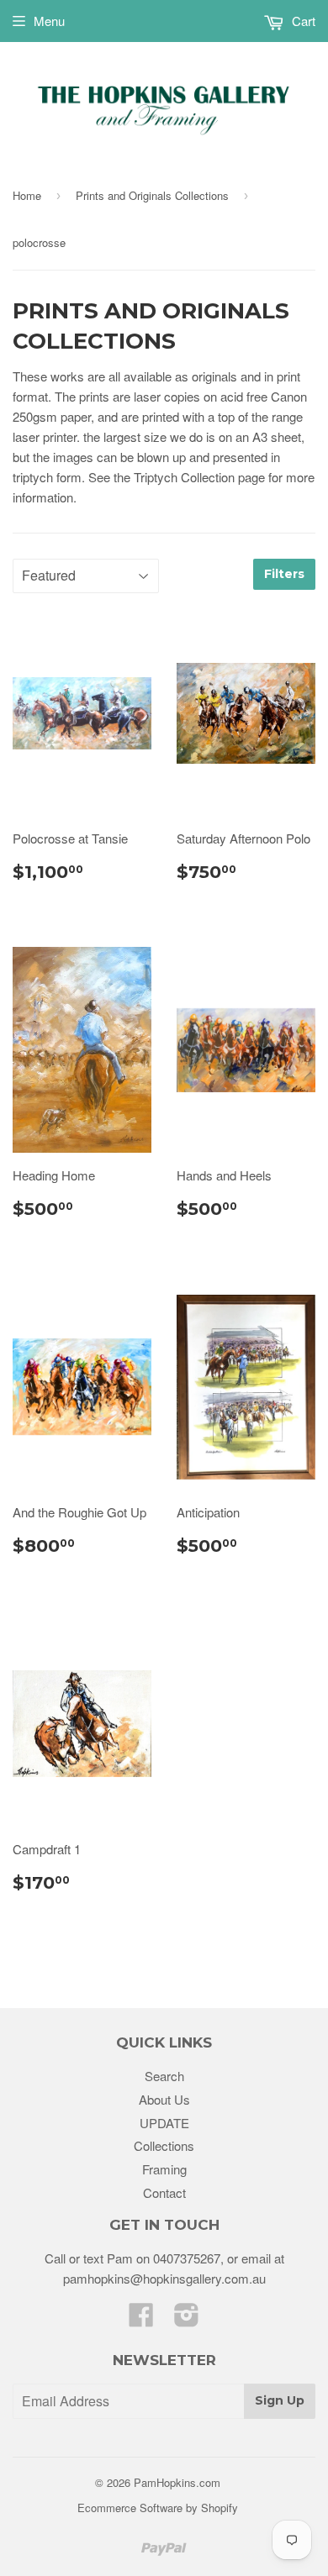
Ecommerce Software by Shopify (158, 2508)
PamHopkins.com (177, 2482)
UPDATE (164, 2123)
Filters (284, 574)
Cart (302, 21)
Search (164, 2076)
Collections (164, 2145)
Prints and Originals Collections (152, 195)
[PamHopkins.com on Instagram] (187, 2319)
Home (27, 195)
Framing (164, 2169)
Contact (164, 2192)
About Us (164, 2099)
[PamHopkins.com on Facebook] (141, 2319)
